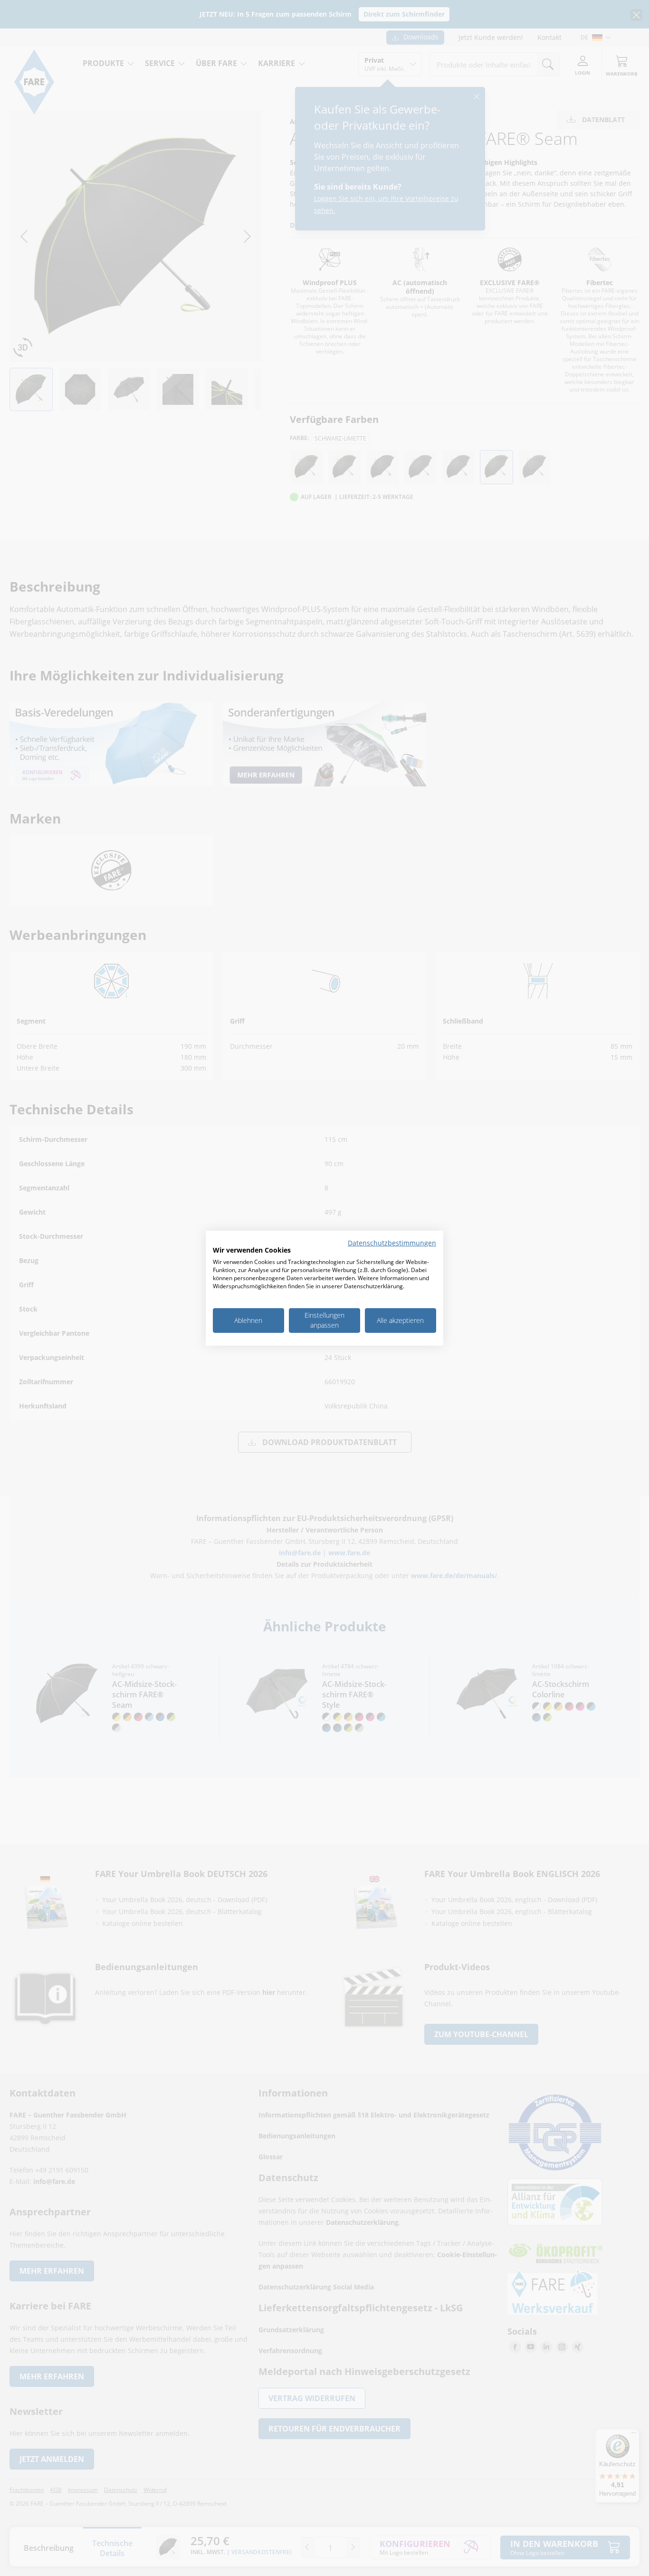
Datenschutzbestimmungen (392, 1242)
